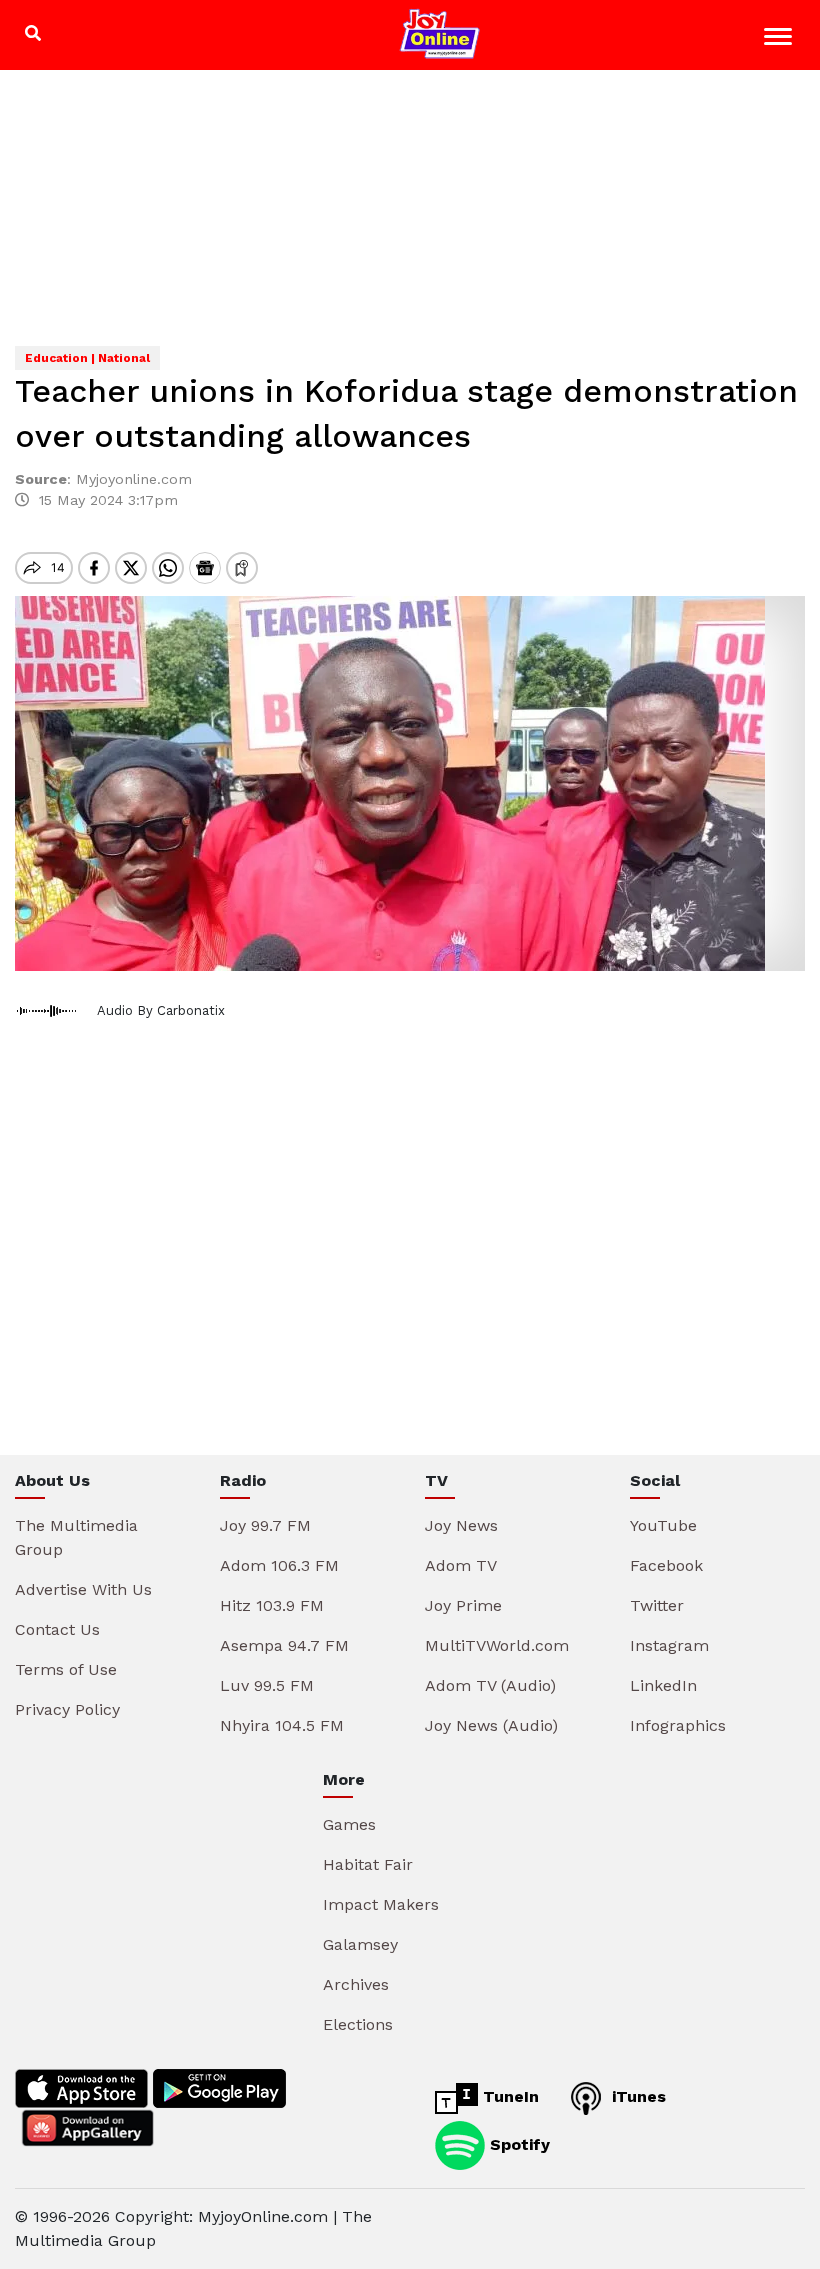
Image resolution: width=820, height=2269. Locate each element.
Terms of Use (66, 1669)
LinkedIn (663, 1685)
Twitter (657, 1605)
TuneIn (508, 2096)
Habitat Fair (368, 1864)
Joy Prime (463, 1605)
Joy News (461, 1525)
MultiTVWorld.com (497, 1645)
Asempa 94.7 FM (284, 1645)
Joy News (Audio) (491, 1725)
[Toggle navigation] (780, 39)
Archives (356, 1984)
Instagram (669, 1645)
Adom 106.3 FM (279, 1565)
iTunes (636, 2096)
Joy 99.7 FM (265, 1525)
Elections (358, 2024)
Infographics (678, 1725)
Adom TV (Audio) (490, 1685)
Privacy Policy (67, 1709)
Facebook (666, 1565)
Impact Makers (381, 1904)
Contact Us (57, 1629)
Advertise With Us (83, 1589)
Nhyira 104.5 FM (282, 1725)
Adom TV (461, 1565)
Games (349, 1824)
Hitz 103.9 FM (272, 1605)
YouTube (663, 1525)
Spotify (517, 2144)
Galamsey (360, 1944)
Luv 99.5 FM (267, 1685)
